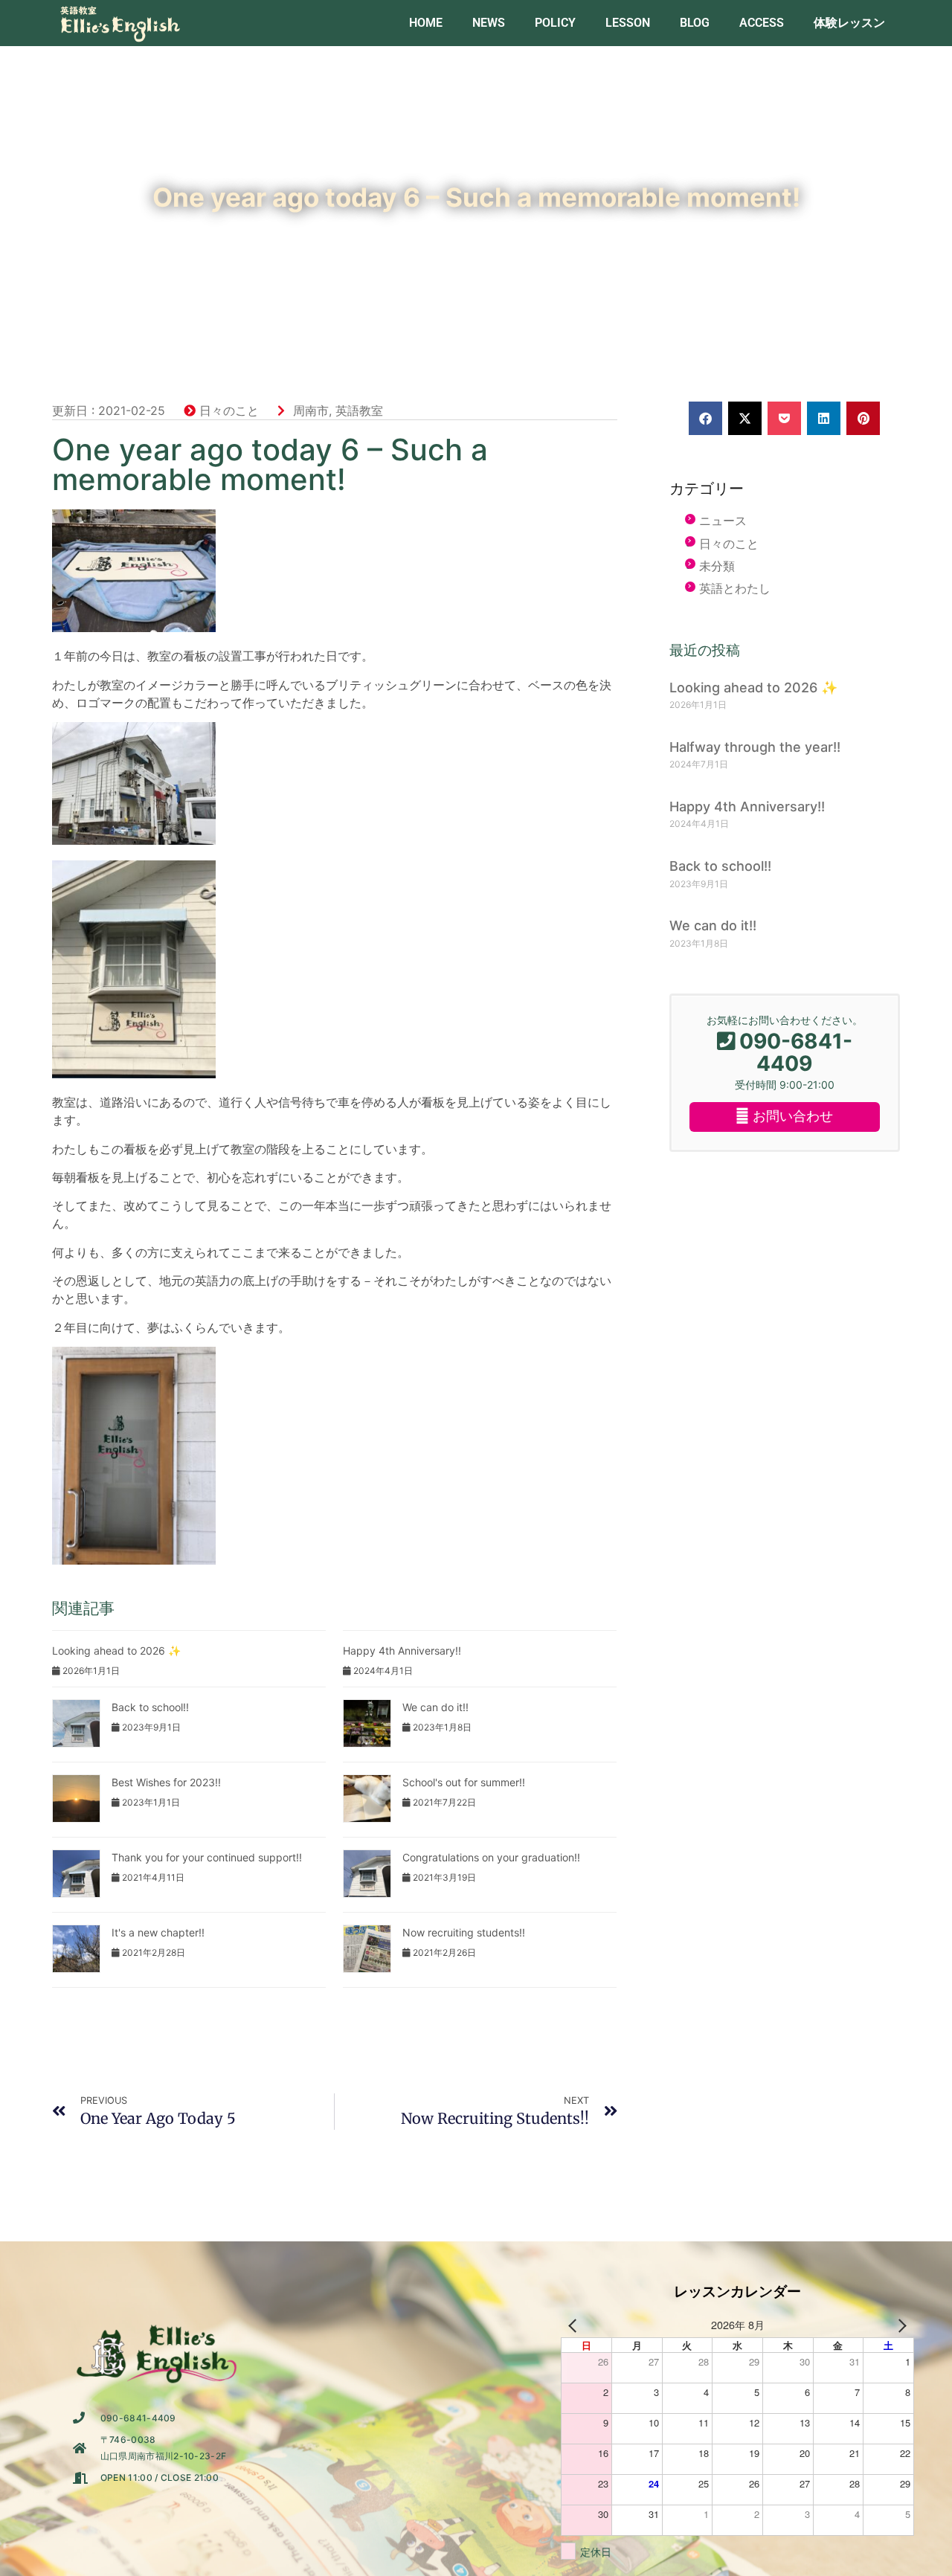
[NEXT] (900, 2325)
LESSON (628, 23)
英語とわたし (735, 588)
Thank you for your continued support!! (207, 1857)
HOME (426, 23)
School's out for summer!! (464, 1782)
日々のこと (229, 410)
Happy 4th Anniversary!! (402, 1651)
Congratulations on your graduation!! (491, 1857)
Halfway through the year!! (755, 747)
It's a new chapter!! (158, 1932)
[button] (705, 418)
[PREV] (575, 2325)
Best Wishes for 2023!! (166, 1782)
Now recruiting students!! (464, 1932)
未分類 (717, 566)
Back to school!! (150, 1707)
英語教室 (359, 410)
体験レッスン (849, 23)
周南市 (311, 410)
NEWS (489, 23)
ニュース (723, 521)
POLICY (555, 23)
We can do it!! (435, 1707)
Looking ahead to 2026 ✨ (116, 1651)
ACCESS (762, 23)
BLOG (695, 23)
